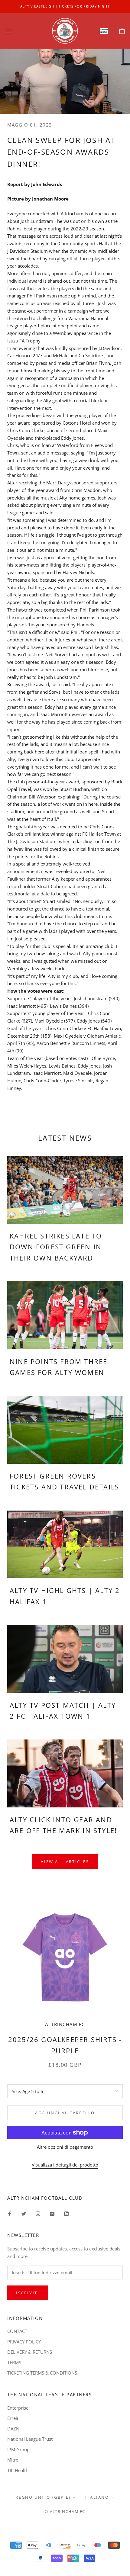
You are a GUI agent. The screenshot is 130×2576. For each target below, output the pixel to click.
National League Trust (30, 2439)
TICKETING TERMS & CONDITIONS (42, 2373)
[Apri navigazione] (8, 31)
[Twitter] (24, 2213)
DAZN (13, 2429)
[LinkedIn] (66, 2213)
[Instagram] (38, 2213)
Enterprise (18, 2408)
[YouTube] (52, 2213)
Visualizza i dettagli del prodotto (65, 2165)
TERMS (14, 2362)
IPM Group (18, 2449)
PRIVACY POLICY (24, 2342)
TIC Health (18, 2470)
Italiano (97, 2497)
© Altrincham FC (65, 2511)
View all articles (65, 1861)
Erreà (13, 2418)
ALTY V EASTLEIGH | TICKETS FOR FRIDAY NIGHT (65, 6)
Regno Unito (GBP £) (43, 2497)
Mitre (13, 2460)
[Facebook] (10, 2213)
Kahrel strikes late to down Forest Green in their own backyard (56, 1247)
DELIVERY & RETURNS (30, 2352)
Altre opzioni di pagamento (65, 2147)
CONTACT (17, 2331)
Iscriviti (28, 2293)
